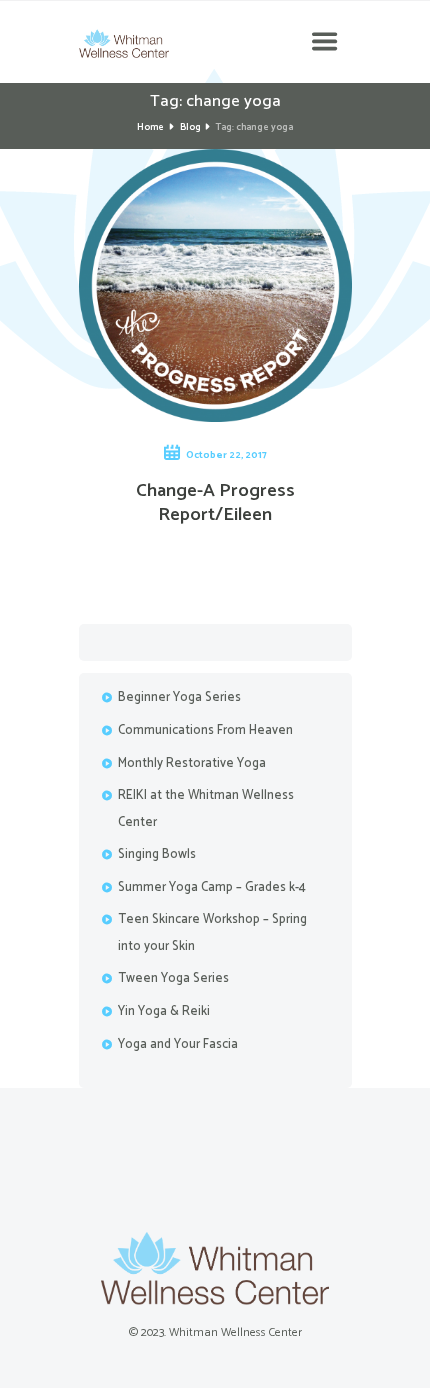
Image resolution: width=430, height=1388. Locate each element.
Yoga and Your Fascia (178, 1044)
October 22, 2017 (226, 455)
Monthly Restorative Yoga (192, 763)
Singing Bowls (157, 854)
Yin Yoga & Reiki (164, 1011)
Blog (190, 127)
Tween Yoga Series (173, 978)
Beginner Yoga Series (179, 697)
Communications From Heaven (205, 730)
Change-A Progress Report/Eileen (215, 503)
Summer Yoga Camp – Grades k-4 (212, 887)
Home (150, 127)
